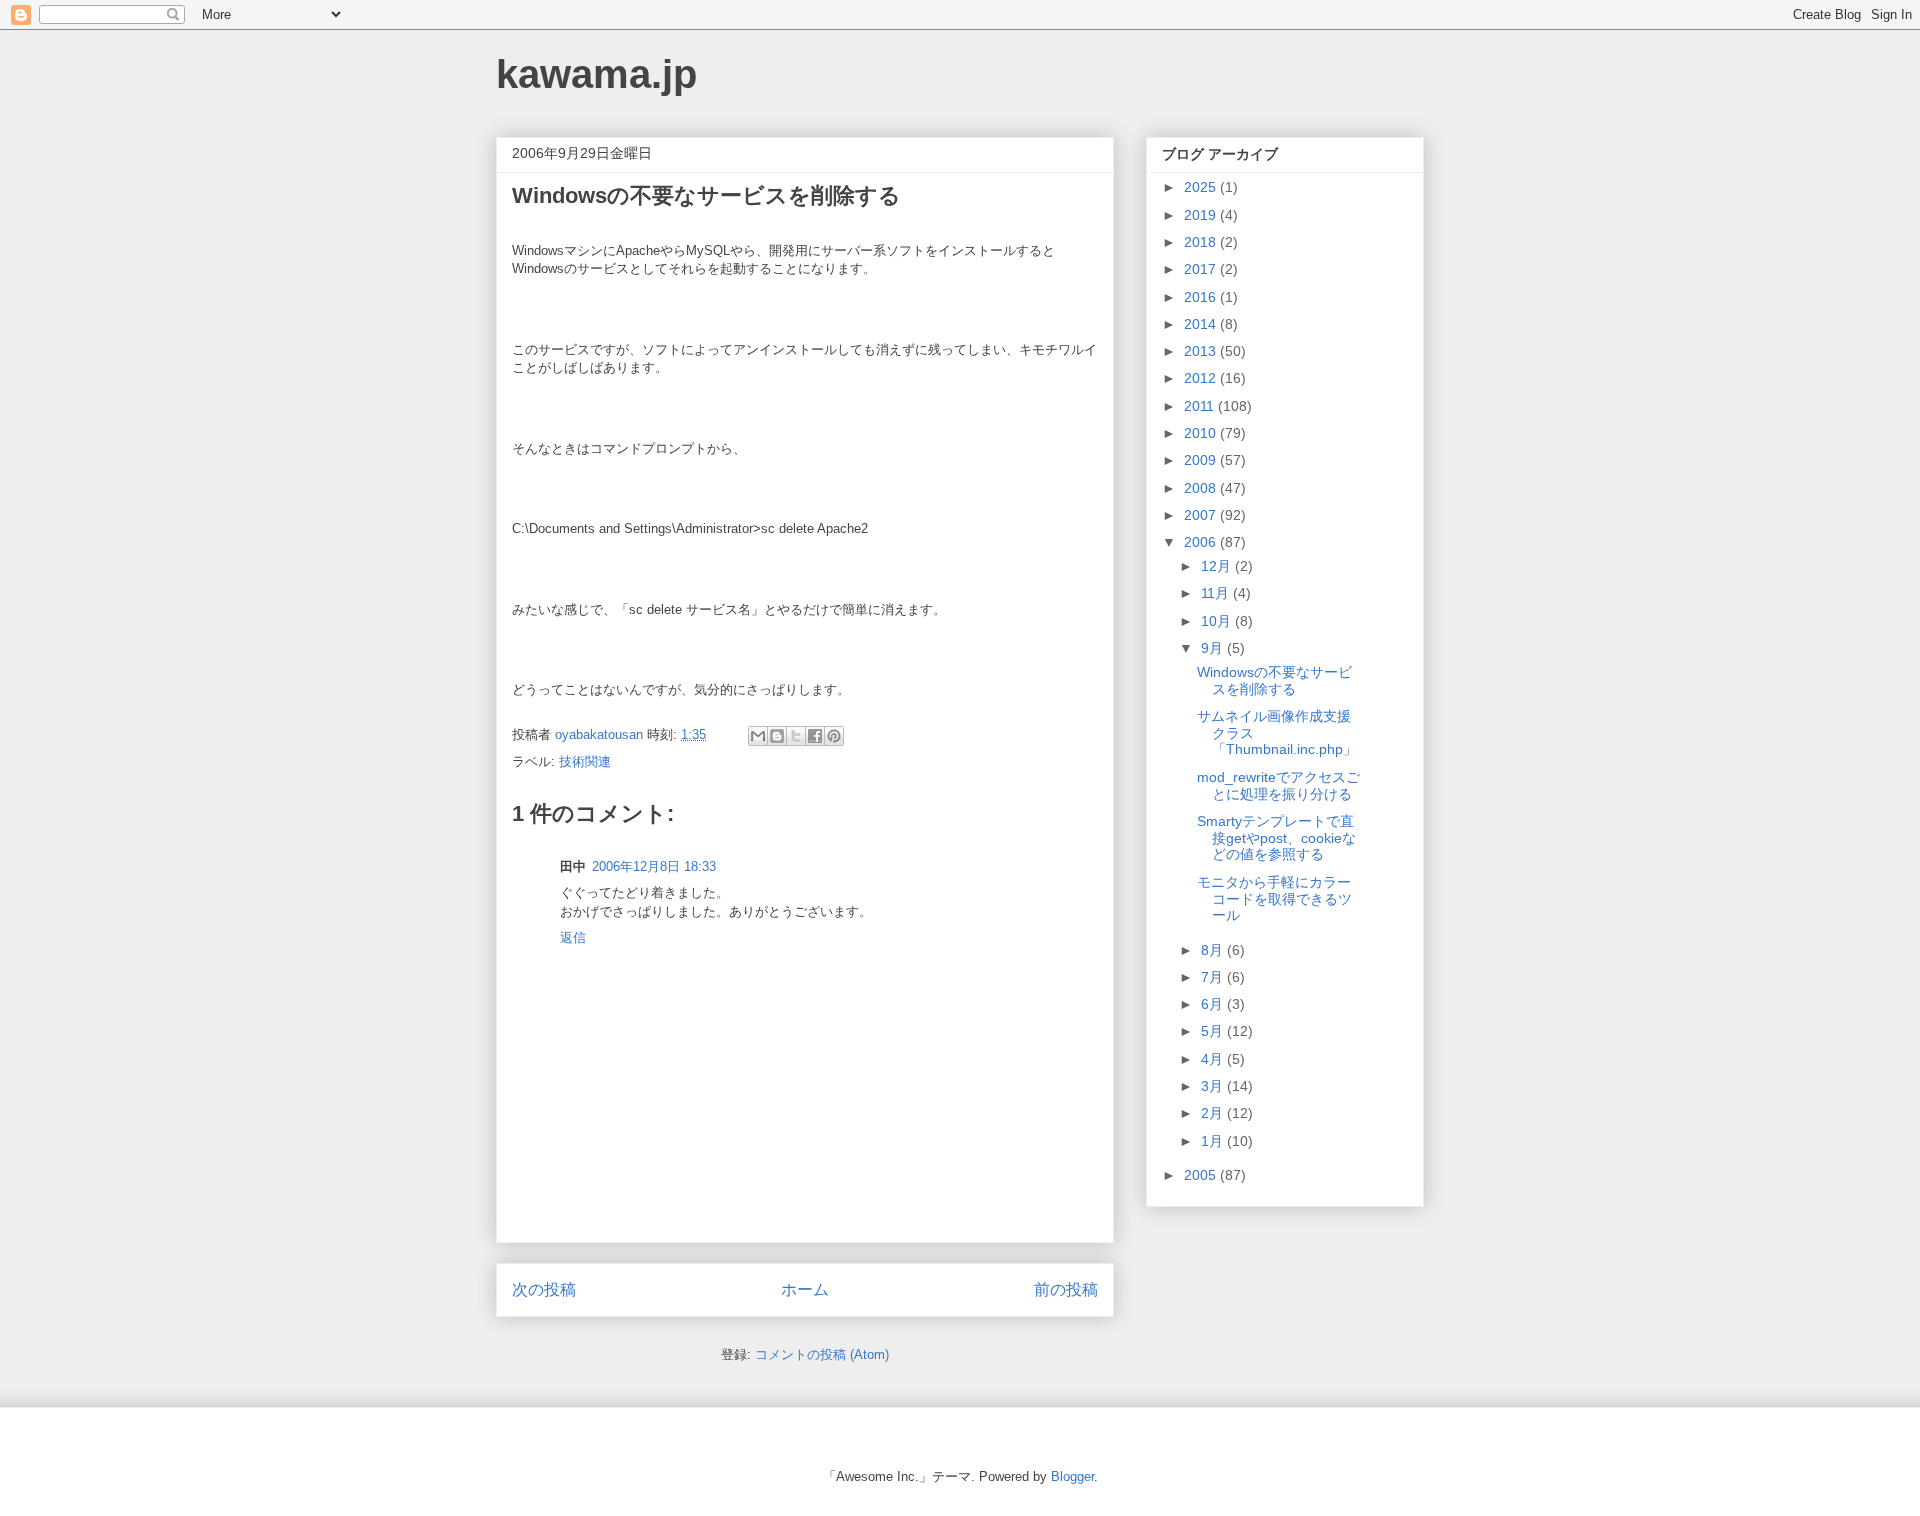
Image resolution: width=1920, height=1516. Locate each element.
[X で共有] (796, 736)
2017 (1202, 269)
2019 (1202, 215)
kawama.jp (596, 74)
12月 (1218, 566)
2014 (1202, 324)
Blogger (1072, 1476)
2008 (1202, 488)
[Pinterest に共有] (834, 736)
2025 (1202, 187)
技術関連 (585, 761)
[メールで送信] (758, 736)
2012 (1202, 378)
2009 (1202, 460)
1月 (1214, 1141)
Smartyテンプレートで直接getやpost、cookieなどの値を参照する (1276, 838)
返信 (573, 937)
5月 (1214, 1031)
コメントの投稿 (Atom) (822, 1354)
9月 (1214, 648)
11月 (1217, 593)
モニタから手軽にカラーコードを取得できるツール (1274, 899)
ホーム (805, 1289)
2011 (1201, 406)
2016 (1202, 297)
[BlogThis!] (777, 736)
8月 (1214, 950)
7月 (1214, 977)
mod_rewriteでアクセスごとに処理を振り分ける (1278, 785)
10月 (1218, 621)
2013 (1202, 351)
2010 (1202, 433)
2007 (1202, 515)
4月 (1214, 1059)
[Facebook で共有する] (815, 736)
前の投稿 (1066, 1289)
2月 (1214, 1113)
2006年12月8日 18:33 (654, 866)
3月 (1214, 1086)
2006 (1202, 542)
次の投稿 (544, 1289)
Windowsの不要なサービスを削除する (1274, 680)
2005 (1202, 1175)
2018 (1202, 242)
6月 (1214, 1004)
